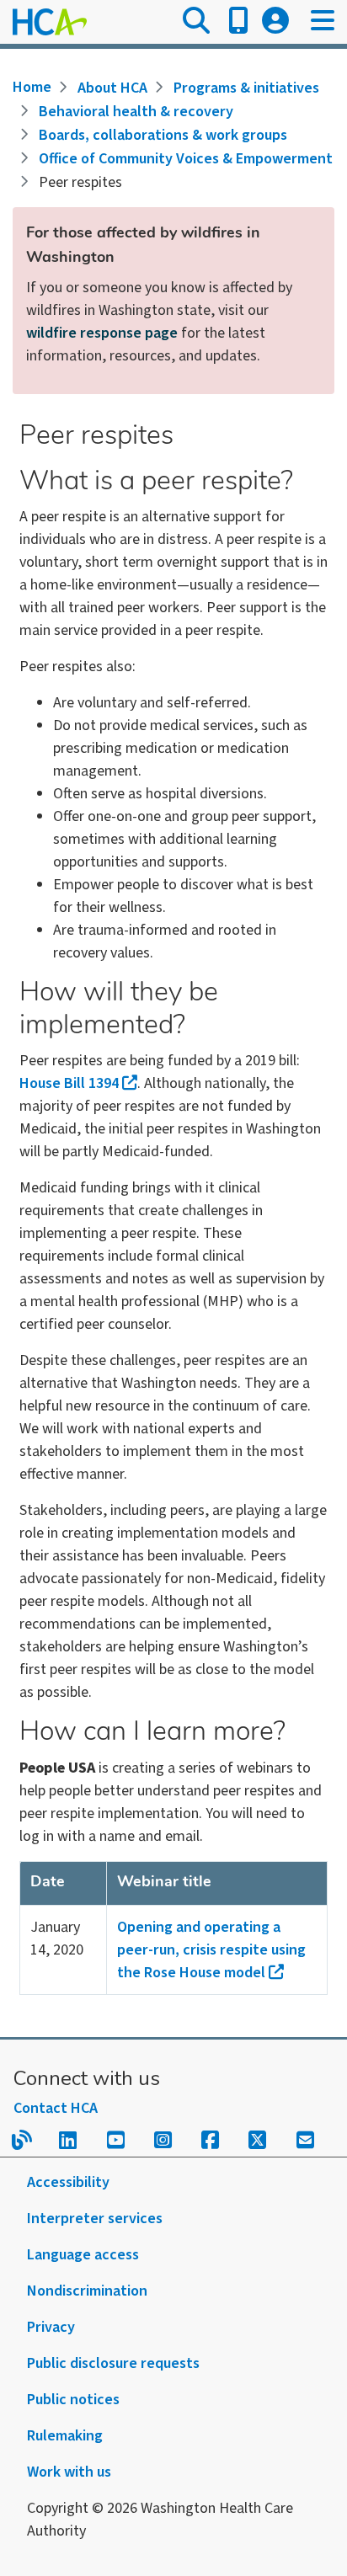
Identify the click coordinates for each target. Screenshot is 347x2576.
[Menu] (323, 22)
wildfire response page (102, 333)
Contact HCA (56, 2108)
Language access (83, 2255)
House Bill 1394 (69, 1083)
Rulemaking (65, 2436)
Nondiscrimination (87, 2291)
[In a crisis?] (238, 22)
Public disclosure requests (113, 2363)
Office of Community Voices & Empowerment (186, 159)
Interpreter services (95, 2219)
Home (32, 87)
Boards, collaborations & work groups (163, 135)
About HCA (112, 88)
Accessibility (68, 2182)
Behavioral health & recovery (136, 112)
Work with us (69, 2472)
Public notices (73, 2400)
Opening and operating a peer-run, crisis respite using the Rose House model (211, 1950)
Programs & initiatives (246, 88)
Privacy (51, 2327)
